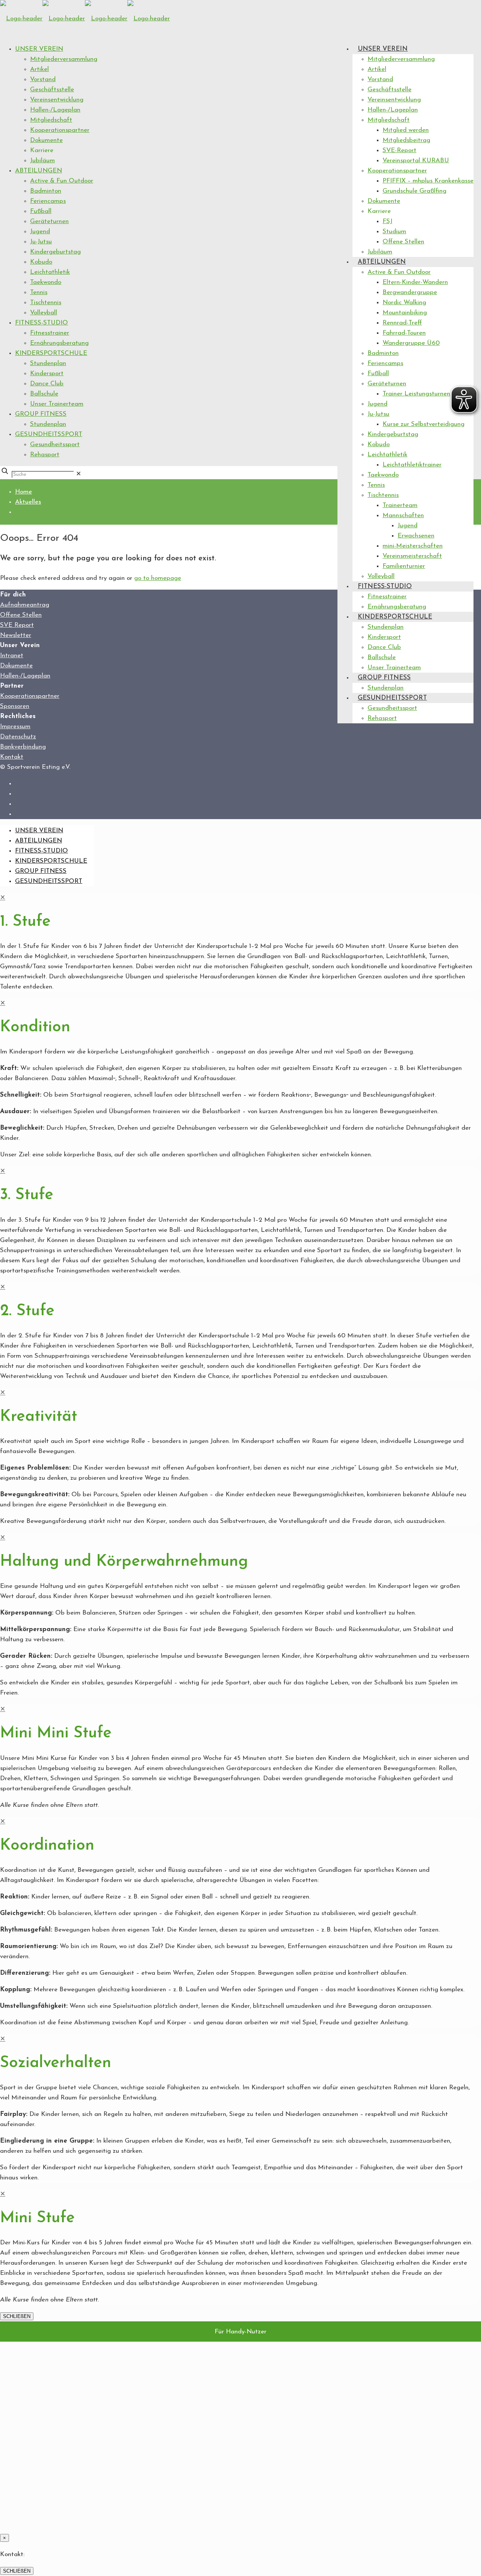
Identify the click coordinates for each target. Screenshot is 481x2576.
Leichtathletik (50, 272)
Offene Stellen (21, 615)
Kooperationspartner (60, 130)
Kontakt (12, 757)
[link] (79, 474)
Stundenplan (48, 363)
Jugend (40, 232)
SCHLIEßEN (17, 2316)
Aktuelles (28, 502)
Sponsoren (15, 706)
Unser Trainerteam (57, 404)
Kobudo (41, 262)
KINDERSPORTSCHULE (51, 353)
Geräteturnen (49, 221)
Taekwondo (46, 282)
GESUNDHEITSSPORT (49, 434)
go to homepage (158, 578)
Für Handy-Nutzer (240, 2332)
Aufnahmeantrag (25, 605)
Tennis (39, 292)
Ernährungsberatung (59, 343)
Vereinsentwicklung (57, 100)
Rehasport (45, 455)
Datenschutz (18, 737)
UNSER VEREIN (39, 49)
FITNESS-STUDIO (42, 323)
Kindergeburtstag (55, 252)
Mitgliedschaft (51, 120)
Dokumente (46, 140)
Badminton (46, 191)
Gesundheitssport (55, 444)
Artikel (39, 69)
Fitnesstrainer (50, 333)
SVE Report (17, 625)
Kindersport (47, 373)
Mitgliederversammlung (64, 59)
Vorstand (43, 79)
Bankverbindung (23, 747)
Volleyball (44, 313)
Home (23, 492)
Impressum (15, 727)
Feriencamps (48, 201)
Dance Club (47, 384)
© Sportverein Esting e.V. (35, 767)
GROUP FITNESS (41, 414)
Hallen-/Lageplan (55, 110)
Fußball (41, 211)
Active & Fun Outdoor (62, 181)
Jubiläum (42, 161)
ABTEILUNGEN (39, 171)
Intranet (12, 656)
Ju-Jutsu (41, 242)
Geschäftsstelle (52, 90)
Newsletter (16, 635)
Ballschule (44, 394)
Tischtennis (46, 303)
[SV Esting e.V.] (85, 19)
